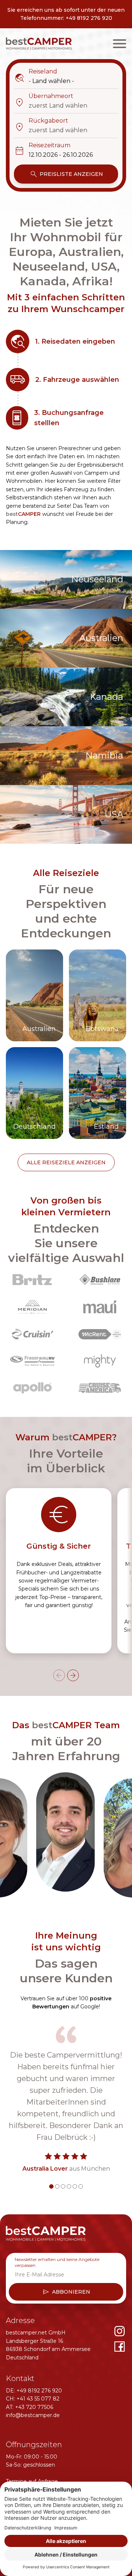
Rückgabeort (41, 121)
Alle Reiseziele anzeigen (66, 1162)
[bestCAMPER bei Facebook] (120, 2347)
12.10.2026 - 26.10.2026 (61, 155)
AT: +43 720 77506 (30, 2407)
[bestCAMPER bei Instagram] (120, 2331)
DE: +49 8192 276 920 (34, 2391)
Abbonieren (66, 2292)
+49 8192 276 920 (89, 18)
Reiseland (36, 72)
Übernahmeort (44, 97)
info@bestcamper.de (33, 2415)
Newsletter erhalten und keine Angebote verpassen (57, 2262)
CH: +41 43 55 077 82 (33, 2399)
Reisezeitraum (42, 146)
